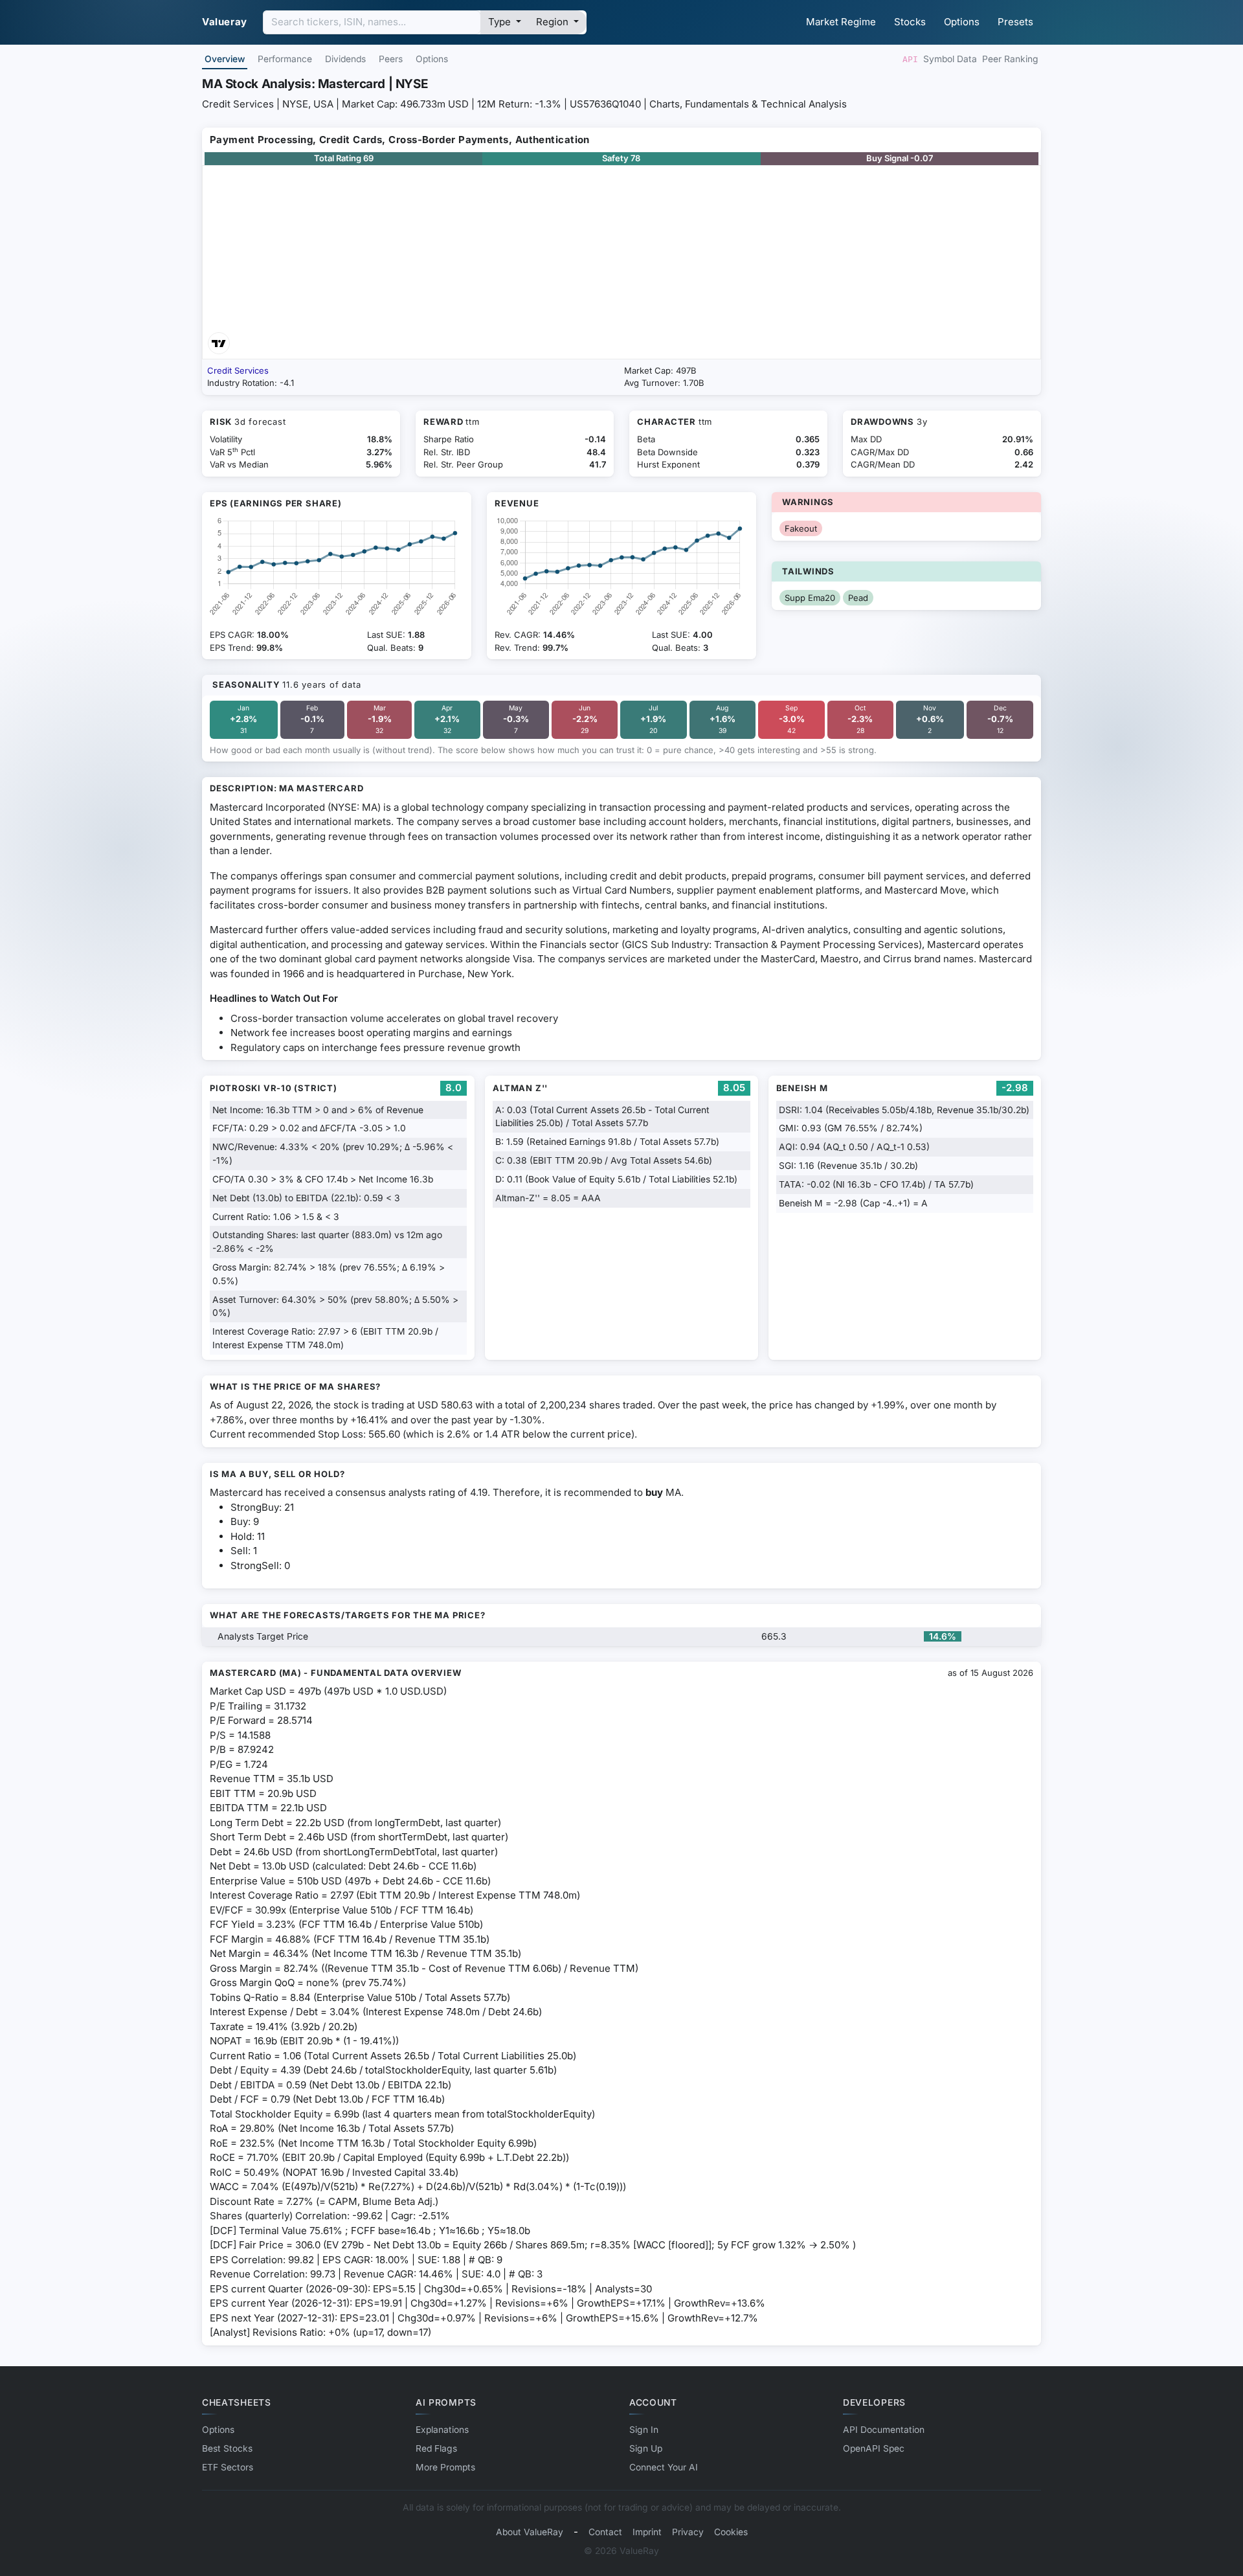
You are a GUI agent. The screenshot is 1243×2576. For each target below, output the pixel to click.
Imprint (647, 2532)
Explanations (442, 2430)
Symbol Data (950, 59)
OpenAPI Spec (874, 2448)
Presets (1015, 22)
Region (554, 22)
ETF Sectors (228, 2467)
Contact (605, 2532)
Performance (285, 59)
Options (962, 22)
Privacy (688, 2532)
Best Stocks (227, 2448)
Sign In (644, 2430)
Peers (391, 59)
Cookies (731, 2532)
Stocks (910, 22)
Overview (225, 59)
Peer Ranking (1010, 59)
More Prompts (445, 2467)
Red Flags (436, 2448)
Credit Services (238, 370)
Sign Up (646, 2448)
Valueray (225, 22)
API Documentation (884, 2430)
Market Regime (841, 22)
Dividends (345, 59)
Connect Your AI (664, 2467)
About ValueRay (530, 2532)
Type (501, 22)
